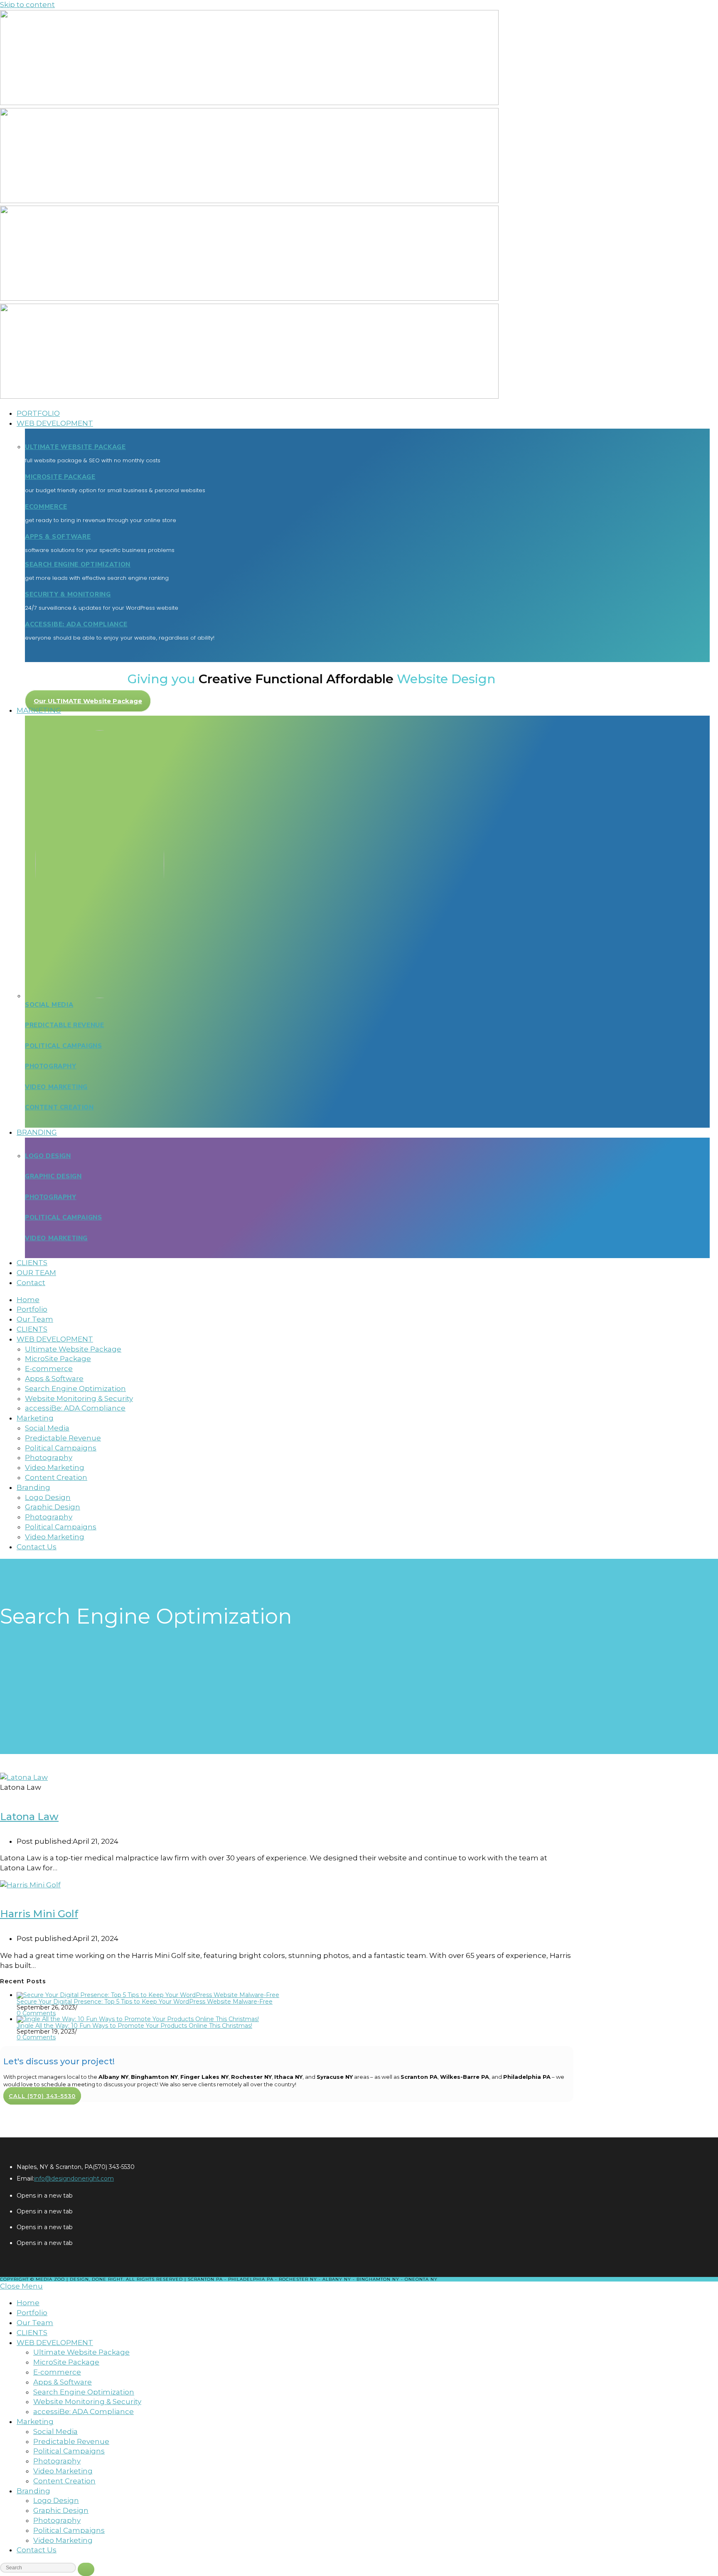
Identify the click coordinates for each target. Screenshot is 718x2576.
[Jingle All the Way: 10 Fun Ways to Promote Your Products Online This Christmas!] (138, 2019)
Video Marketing (56, 1087)
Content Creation (59, 1107)
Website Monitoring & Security (87, 2402)
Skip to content (27, 5)
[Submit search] (86, 2569)
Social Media (49, 1005)
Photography (51, 1066)
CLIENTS (32, 2333)
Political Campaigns (63, 1046)
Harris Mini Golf (39, 1914)
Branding (33, 2491)
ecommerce (46, 507)
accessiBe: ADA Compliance (76, 624)
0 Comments (36, 2013)
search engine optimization (78, 564)
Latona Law (29, 1817)
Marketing (35, 2421)
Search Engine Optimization (84, 2392)
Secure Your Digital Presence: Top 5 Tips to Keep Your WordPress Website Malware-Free (145, 2002)
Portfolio (32, 2313)
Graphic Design (53, 1176)
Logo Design (48, 1156)
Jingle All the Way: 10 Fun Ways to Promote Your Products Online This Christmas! (134, 2026)
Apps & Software (58, 537)
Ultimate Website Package (75, 447)
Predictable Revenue (64, 1025)
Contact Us (37, 2550)
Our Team (35, 2323)
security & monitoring (68, 594)
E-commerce (57, 2372)
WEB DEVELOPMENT (55, 2343)
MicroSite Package (60, 477)
